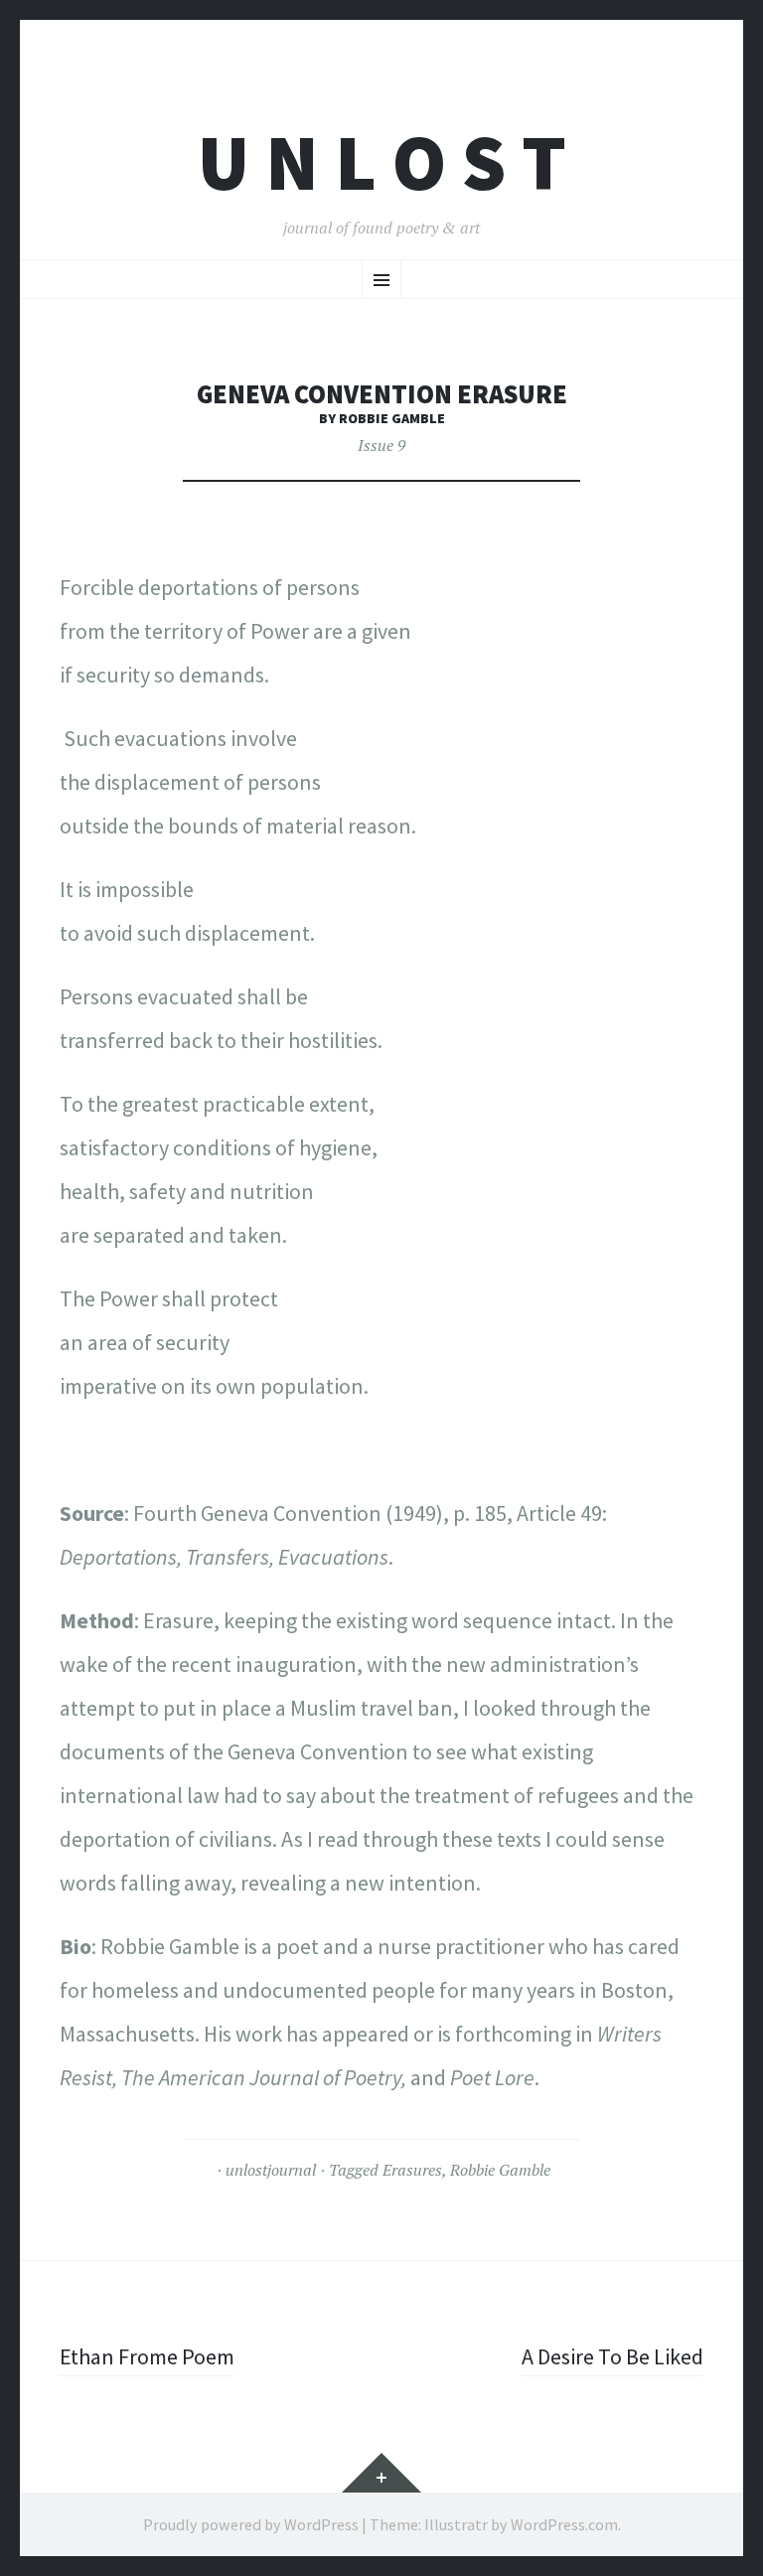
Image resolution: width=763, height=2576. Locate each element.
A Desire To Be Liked (612, 2356)
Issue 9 (381, 445)
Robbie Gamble (500, 2170)
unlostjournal (271, 2170)
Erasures (412, 2170)
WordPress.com (564, 2524)
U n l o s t (382, 162)
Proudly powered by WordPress (251, 2524)
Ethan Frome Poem (147, 2356)
